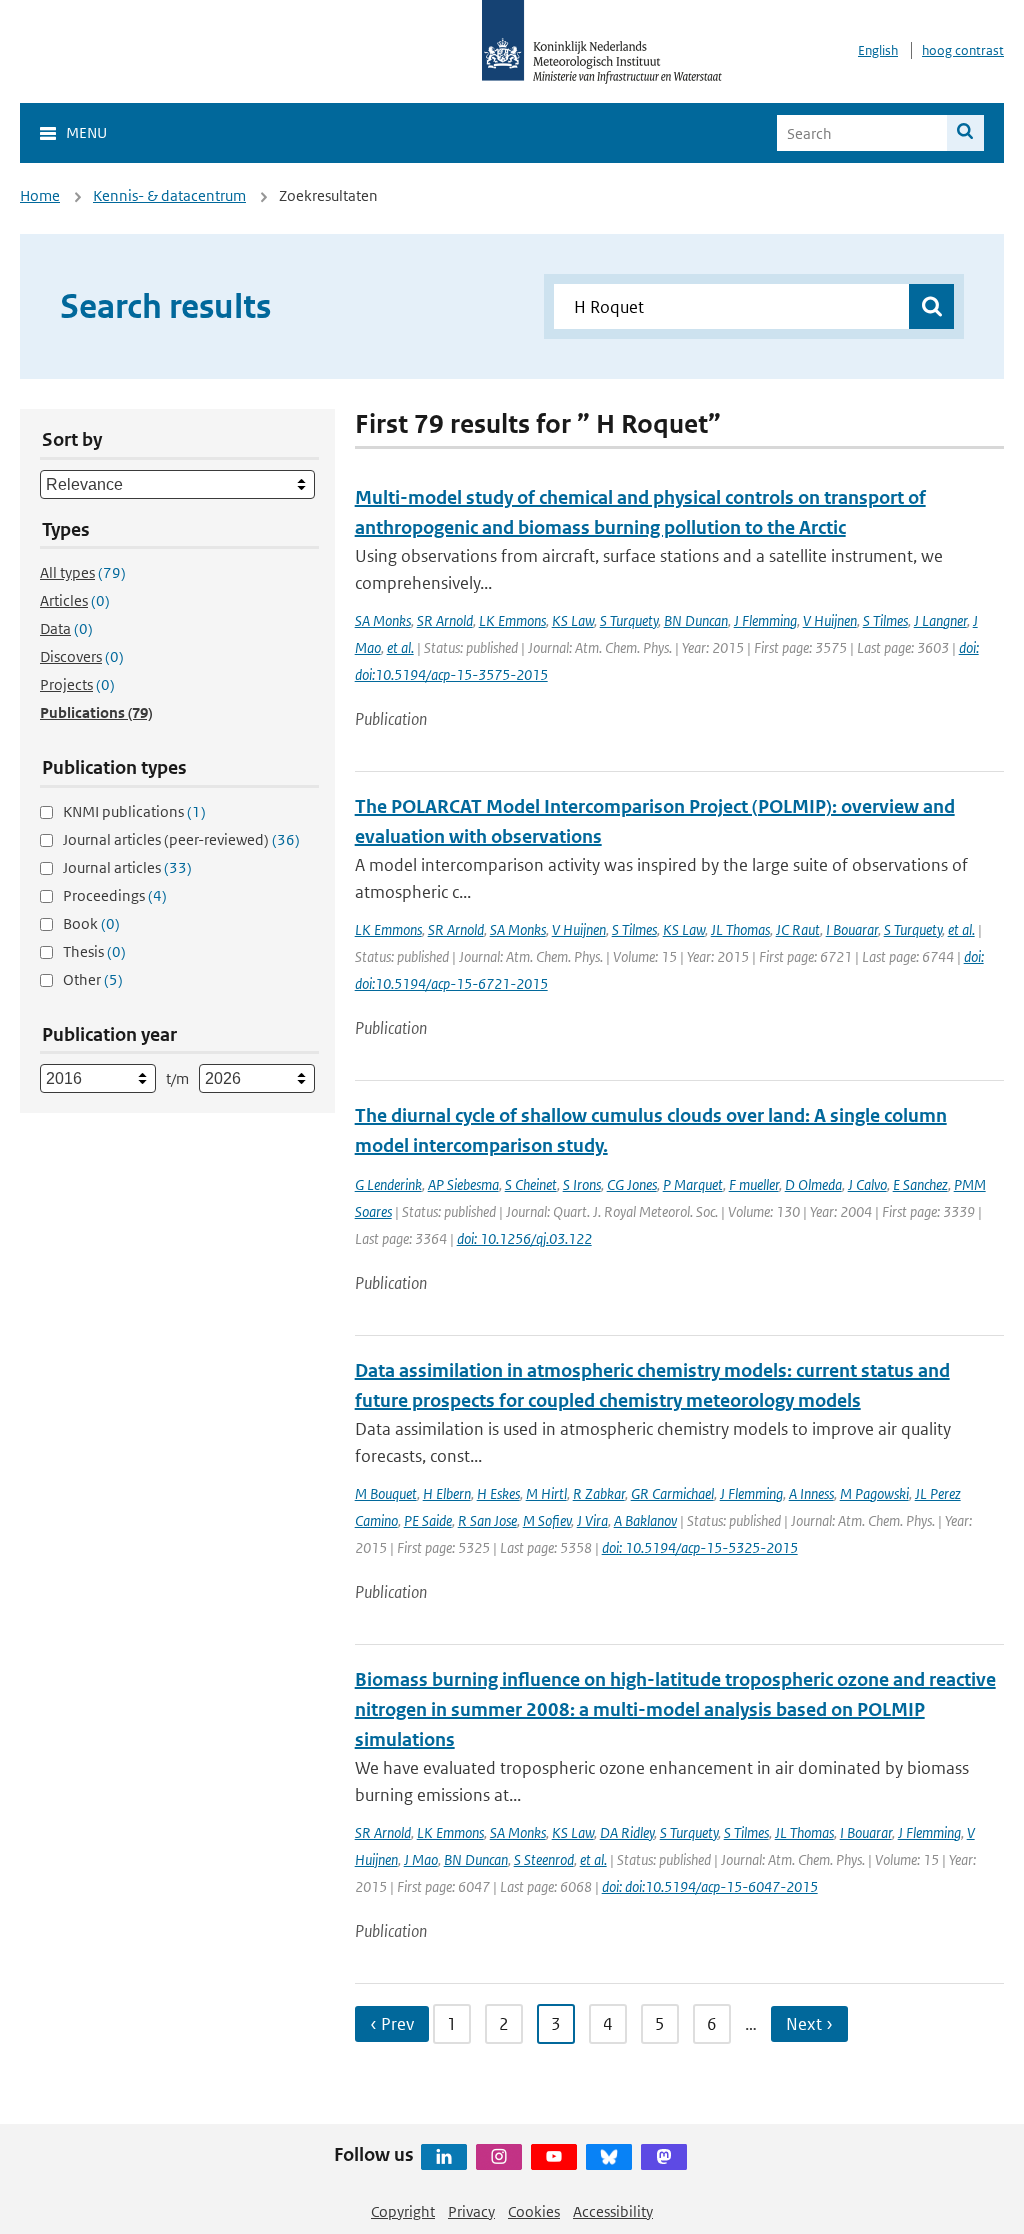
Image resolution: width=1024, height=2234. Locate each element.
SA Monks (383, 620)
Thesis (94, 951)
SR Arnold (445, 620)
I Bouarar (852, 929)
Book (91, 923)
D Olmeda (813, 1184)
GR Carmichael (672, 1493)
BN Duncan (696, 620)
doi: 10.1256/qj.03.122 (524, 1238)
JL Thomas (740, 929)
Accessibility (613, 2211)
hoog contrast (963, 50)
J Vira (592, 1520)
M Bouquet (386, 1493)
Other (93, 979)
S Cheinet (531, 1184)
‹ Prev (392, 2024)
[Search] (965, 133)
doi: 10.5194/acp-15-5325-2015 (700, 1547)
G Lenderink (388, 1184)
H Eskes (498, 1493)
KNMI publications (134, 811)
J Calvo (867, 1184)
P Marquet (693, 1184)
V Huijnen (830, 620)
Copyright (403, 2211)
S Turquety (629, 620)
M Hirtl (546, 1493)
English (878, 50)
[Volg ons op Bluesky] (609, 2157)
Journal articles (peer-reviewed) (181, 839)
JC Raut (798, 929)
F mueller (754, 1184)
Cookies (534, 2211)
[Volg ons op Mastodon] (664, 2157)
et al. (400, 647)
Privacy (471, 2211)
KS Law (573, 620)
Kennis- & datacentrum (169, 195)
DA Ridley (627, 1832)
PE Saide (428, 1520)
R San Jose (487, 1520)
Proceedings (115, 895)
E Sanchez (920, 1184)
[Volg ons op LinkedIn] (444, 2157)
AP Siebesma (463, 1184)
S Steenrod (544, 1859)
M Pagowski (874, 1493)
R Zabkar (599, 1493)
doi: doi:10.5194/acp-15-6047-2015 (710, 1886)
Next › (809, 2024)
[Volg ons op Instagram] (499, 2157)
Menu (86, 132)
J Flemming (765, 620)
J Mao (421, 1859)
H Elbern (447, 1493)
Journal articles (127, 867)
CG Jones (632, 1184)
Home (40, 195)
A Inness (811, 1493)
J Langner (940, 620)
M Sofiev (547, 1520)
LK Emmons (512, 620)
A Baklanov (645, 1520)
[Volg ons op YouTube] (554, 2157)
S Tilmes (885, 620)
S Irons (582, 1184)
